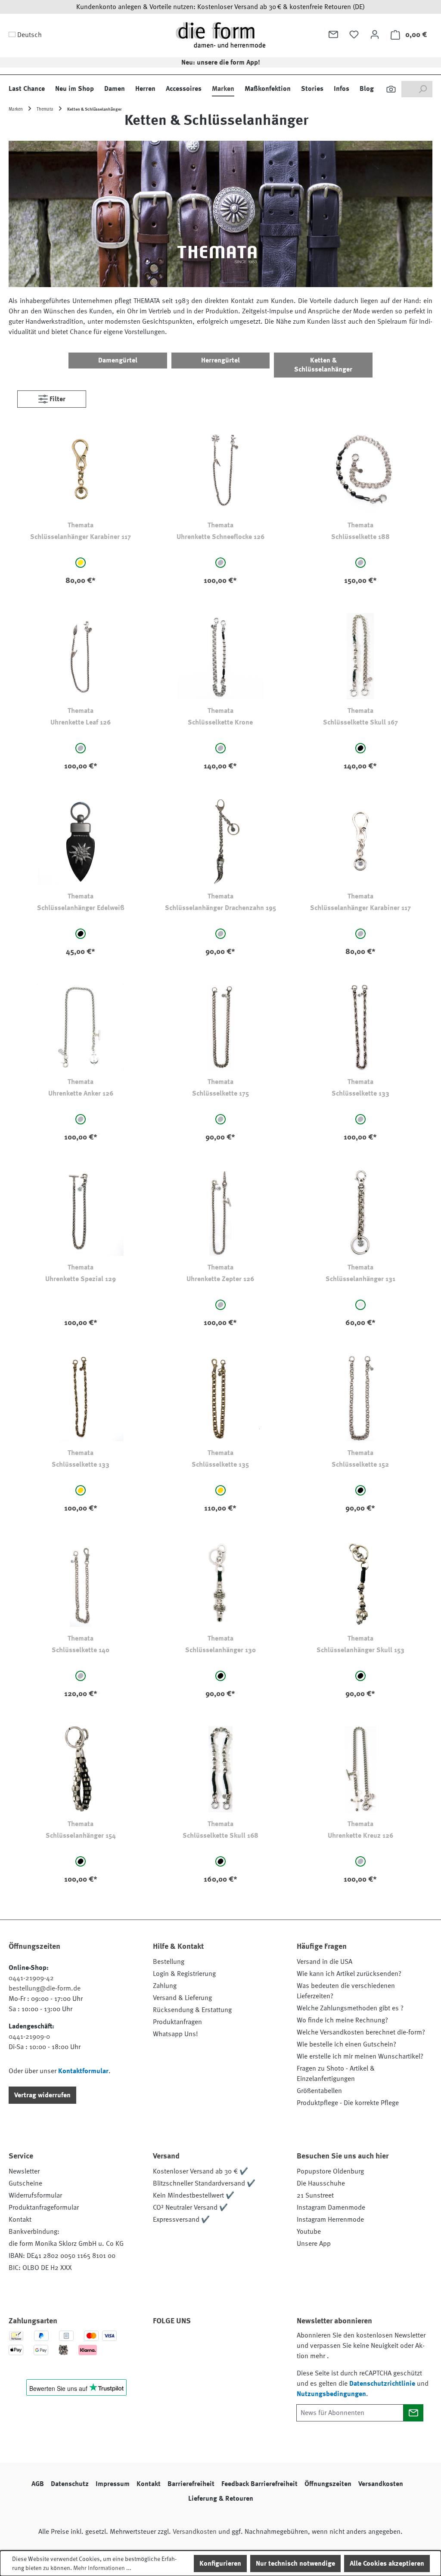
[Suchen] (391, 89)
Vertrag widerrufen (42, 2095)
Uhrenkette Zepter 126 (220, 1279)
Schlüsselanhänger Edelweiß (81, 908)
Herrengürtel (220, 360)
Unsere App (314, 2244)
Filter (57, 399)
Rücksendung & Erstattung (192, 2010)
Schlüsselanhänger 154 (81, 1836)
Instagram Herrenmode (330, 2220)
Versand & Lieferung (182, 1998)
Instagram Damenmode (331, 2208)
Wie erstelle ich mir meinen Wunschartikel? (360, 2056)
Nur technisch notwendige (295, 2564)
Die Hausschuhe (321, 2183)
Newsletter (24, 2171)
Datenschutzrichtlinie (382, 2384)
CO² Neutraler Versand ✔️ (190, 2208)
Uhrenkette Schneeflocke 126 (220, 537)
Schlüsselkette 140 (81, 1650)
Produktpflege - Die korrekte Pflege (348, 2103)
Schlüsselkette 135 (220, 1464)
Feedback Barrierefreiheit (259, 2484)
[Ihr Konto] (375, 34)
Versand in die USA (325, 1962)
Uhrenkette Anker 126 (81, 1093)
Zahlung (165, 1986)
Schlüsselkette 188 (360, 537)
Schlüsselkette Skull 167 (360, 722)
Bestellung (169, 1962)
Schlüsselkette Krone (220, 722)
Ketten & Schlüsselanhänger (323, 365)
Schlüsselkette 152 (360, 1464)
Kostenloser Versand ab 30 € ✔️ (200, 2171)
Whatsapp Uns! (175, 2034)
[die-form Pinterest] (187, 2345)
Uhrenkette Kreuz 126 (360, 1836)
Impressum (113, 2484)
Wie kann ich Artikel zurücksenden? (349, 1974)
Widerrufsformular (35, 2195)
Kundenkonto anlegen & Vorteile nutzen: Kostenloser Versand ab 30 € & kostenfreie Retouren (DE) (220, 7)
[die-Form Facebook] (164, 2345)
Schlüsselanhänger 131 (360, 1279)
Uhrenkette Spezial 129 (81, 1279)
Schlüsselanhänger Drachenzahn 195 (220, 908)
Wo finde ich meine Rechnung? (342, 2020)
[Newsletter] (333, 34)
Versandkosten (381, 2484)
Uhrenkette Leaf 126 (81, 722)
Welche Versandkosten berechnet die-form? (361, 2032)
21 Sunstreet (315, 2195)
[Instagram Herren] (210, 2345)
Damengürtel (118, 360)
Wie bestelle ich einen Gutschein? (346, 2044)
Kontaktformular (83, 2071)
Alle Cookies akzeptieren (387, 2564)
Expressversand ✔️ (181, 2220)
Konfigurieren (220, 2564)
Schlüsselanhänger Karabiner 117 (81, 537)
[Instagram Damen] (233, 2345)
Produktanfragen (177, 2022)
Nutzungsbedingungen (331, 2394)
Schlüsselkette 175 (220, 1093)
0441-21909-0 (29, 2037)
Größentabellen (319, 2091)
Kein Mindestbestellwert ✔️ (194, 2195)
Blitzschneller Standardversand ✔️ (204, 2183)
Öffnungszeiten (328, 2484)
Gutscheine (25, 2183)
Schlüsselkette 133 (360, 1093)
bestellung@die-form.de (45, 1988)
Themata (81, 525)
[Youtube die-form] (257, 2345)
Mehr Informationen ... (102, 2568)
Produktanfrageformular (44, 2208)
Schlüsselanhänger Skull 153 (360, 1650)
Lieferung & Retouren (221, 2499)
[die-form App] (164, 2365)
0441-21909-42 (31, 1978)
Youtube (309, 2232)
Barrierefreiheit (191, 2484)
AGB (38, 2484)
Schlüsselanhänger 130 (220, 1650)
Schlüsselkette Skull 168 (220, 1836)
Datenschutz (70, 2484)
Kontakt (20, 2220)
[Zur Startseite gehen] (220, 35)
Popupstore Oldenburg (330, 2171)
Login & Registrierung (184, 1974)
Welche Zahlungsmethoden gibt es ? (350, 2008)
